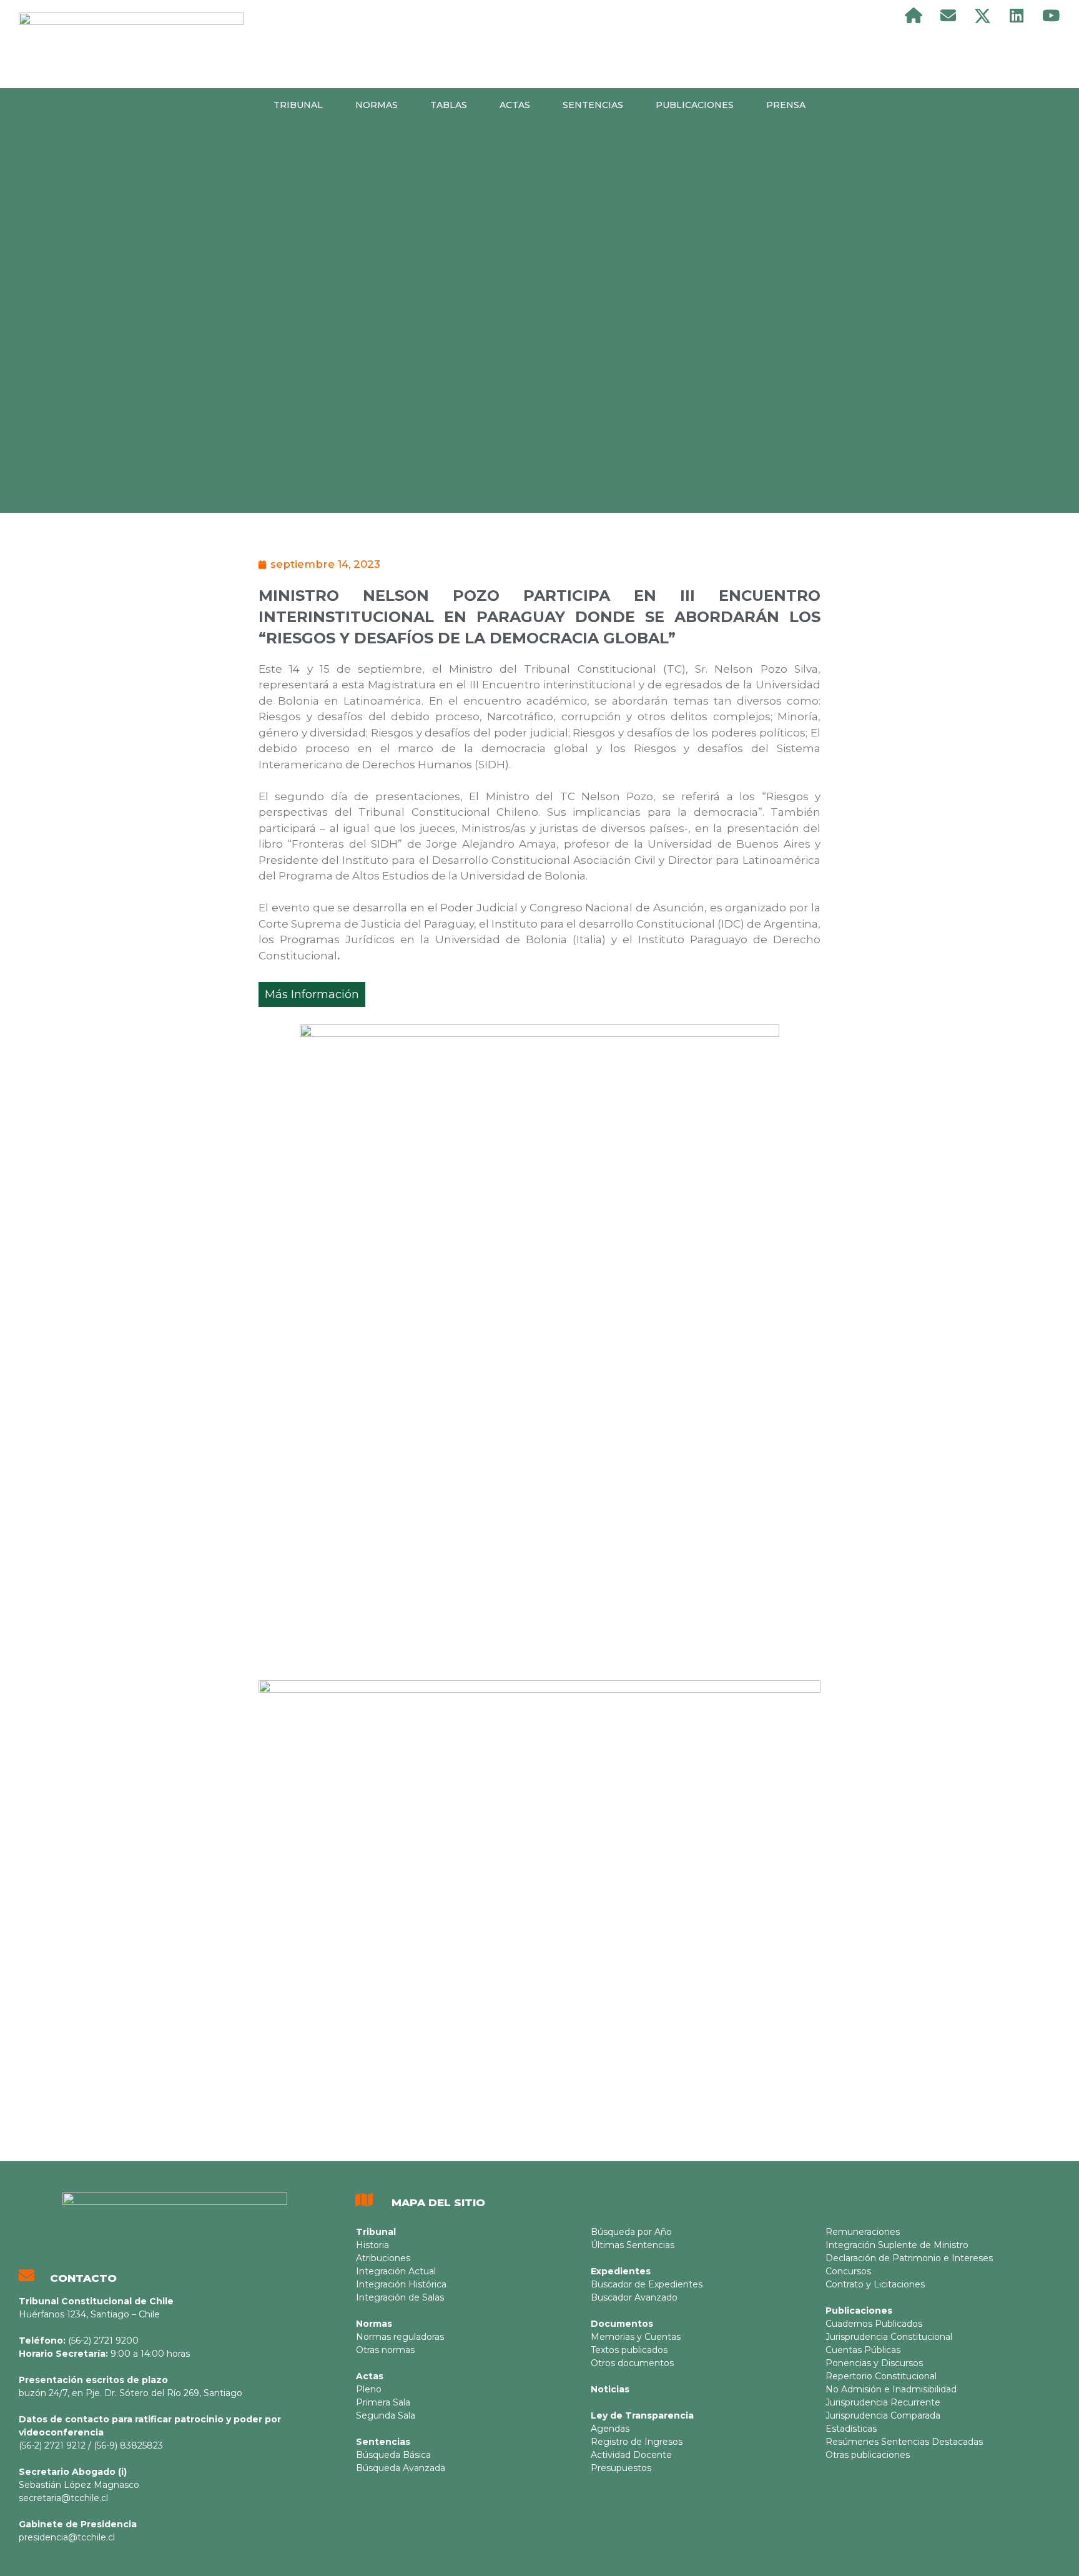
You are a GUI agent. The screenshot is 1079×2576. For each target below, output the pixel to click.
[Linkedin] (1017, 16)
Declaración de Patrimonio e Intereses (909, 2258)
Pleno (369, 2389)
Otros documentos (632, 2363)
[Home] (914, 16)
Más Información (312, 994)
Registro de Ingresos (637, 2442)
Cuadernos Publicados (874, 2324)
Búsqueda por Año (631, 2232)
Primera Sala (383, 2402)
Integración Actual (396, 2271)
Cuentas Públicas (863, 2350)
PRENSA (786, 105)
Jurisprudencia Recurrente (883, 2402)
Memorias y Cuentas (636, 2337)
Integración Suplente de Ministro (897, 2245)
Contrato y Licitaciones (875, 2284)
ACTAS (515, 105)
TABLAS (449, 105)
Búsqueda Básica (393, 2455)
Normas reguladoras (400, 2337)
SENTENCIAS (593, 105)
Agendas (610, 2429)
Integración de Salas (400, 2297)
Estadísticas (851, 2429)
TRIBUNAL (298, 105)
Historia (372, 2245)
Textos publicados (629, 2350)
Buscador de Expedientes (647, 2284)
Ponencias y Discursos (874, 2363)
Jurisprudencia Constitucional (889, 2337)
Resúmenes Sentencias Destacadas (904, 2442)
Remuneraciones (863, 2232)
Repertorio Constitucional (881, 2376)
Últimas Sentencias (633, 2245)
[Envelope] (948, 16)
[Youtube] (1051, 16)
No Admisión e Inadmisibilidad (891, 2389)
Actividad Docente (631, 2455)
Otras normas (385, 2350)
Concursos (848, 2271)
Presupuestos (621, 2468)
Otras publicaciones (868, 2455)
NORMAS (377, 105)
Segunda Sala (386, 2415)
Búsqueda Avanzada (401, 2468)
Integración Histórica (401, 2284)
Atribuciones (383, 2258)
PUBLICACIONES (695, 105)
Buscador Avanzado (634, 2297)
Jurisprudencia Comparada (883, 2415)
